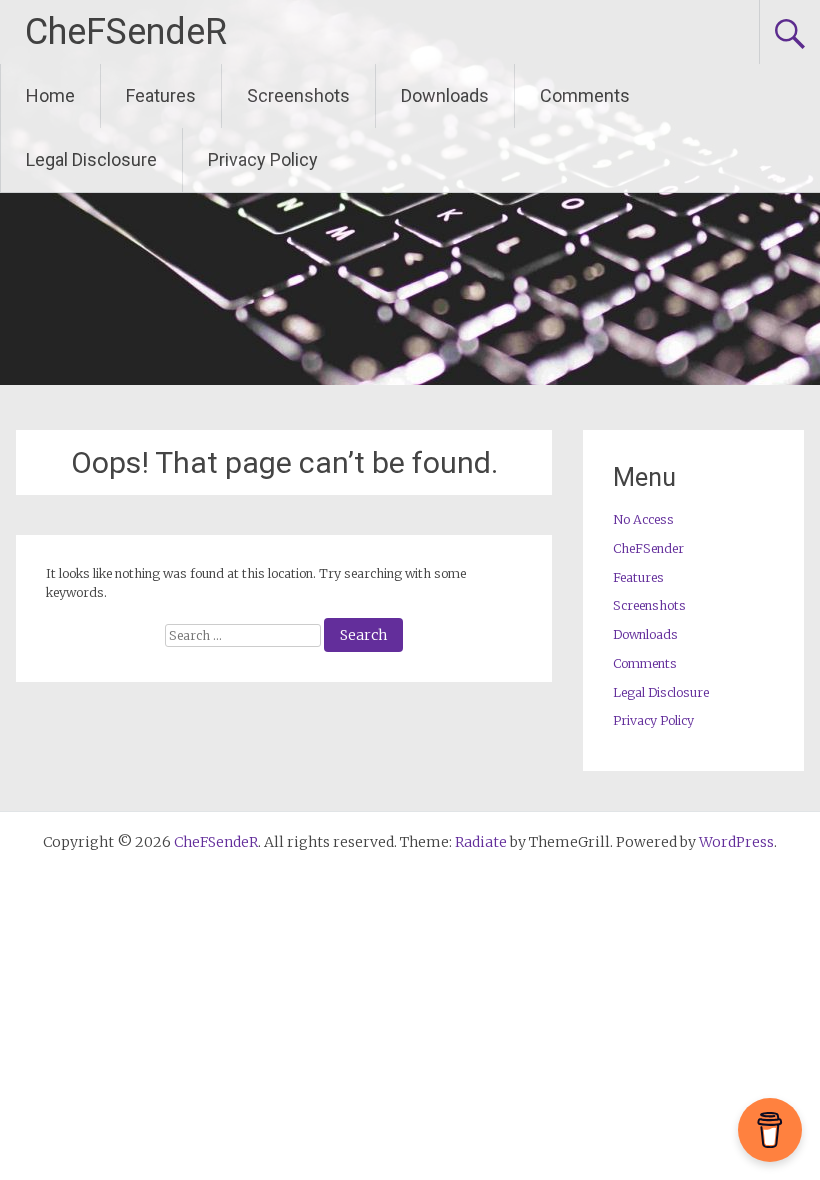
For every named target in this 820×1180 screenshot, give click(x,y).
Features (161, 95)
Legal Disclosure (91, 159)
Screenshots (298, 95)
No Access (643, 519)
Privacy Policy (263, 159)
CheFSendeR (126, 32)
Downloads (445, 95)
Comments (585, 95)
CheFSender (648, 548)
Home (50, 95)
